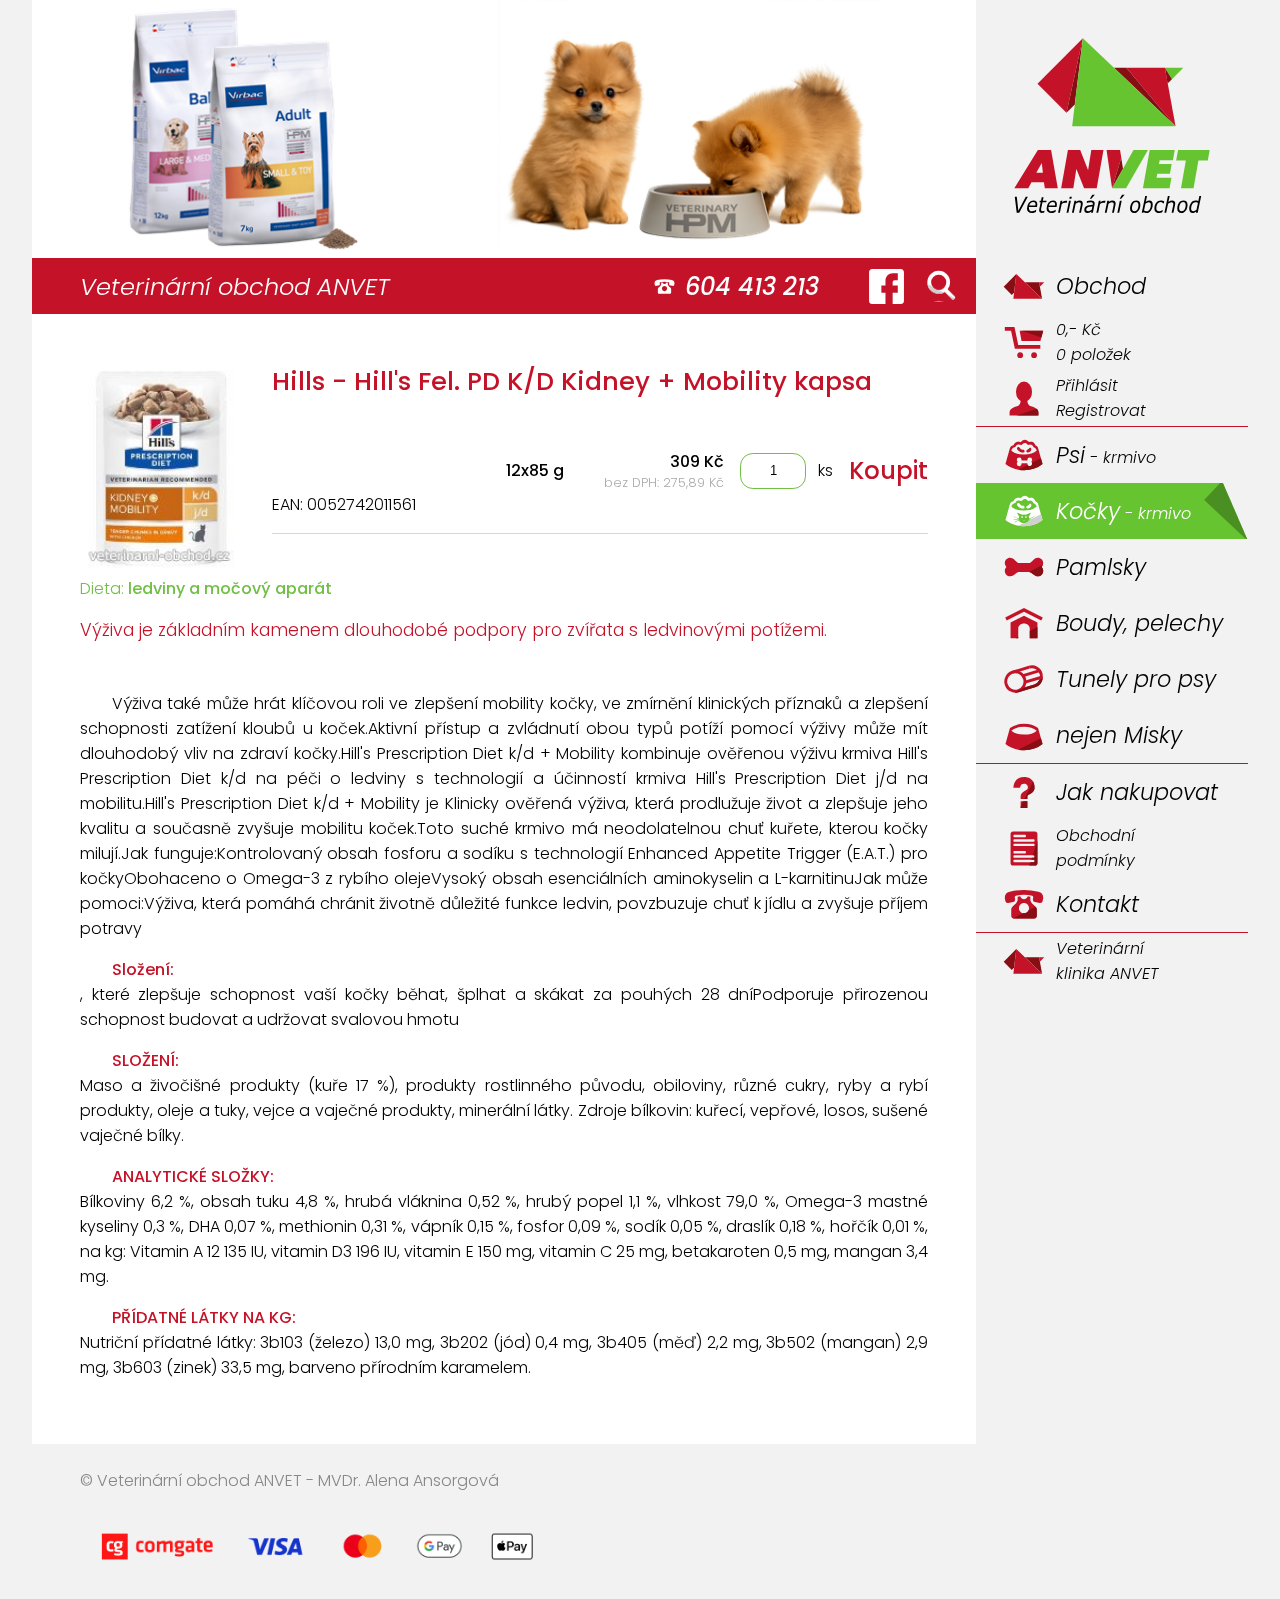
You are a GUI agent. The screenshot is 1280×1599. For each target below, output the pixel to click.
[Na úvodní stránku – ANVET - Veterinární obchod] (1112, 129)
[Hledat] (941, 286)
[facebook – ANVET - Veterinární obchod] (886, 286)
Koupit (888, 470)
